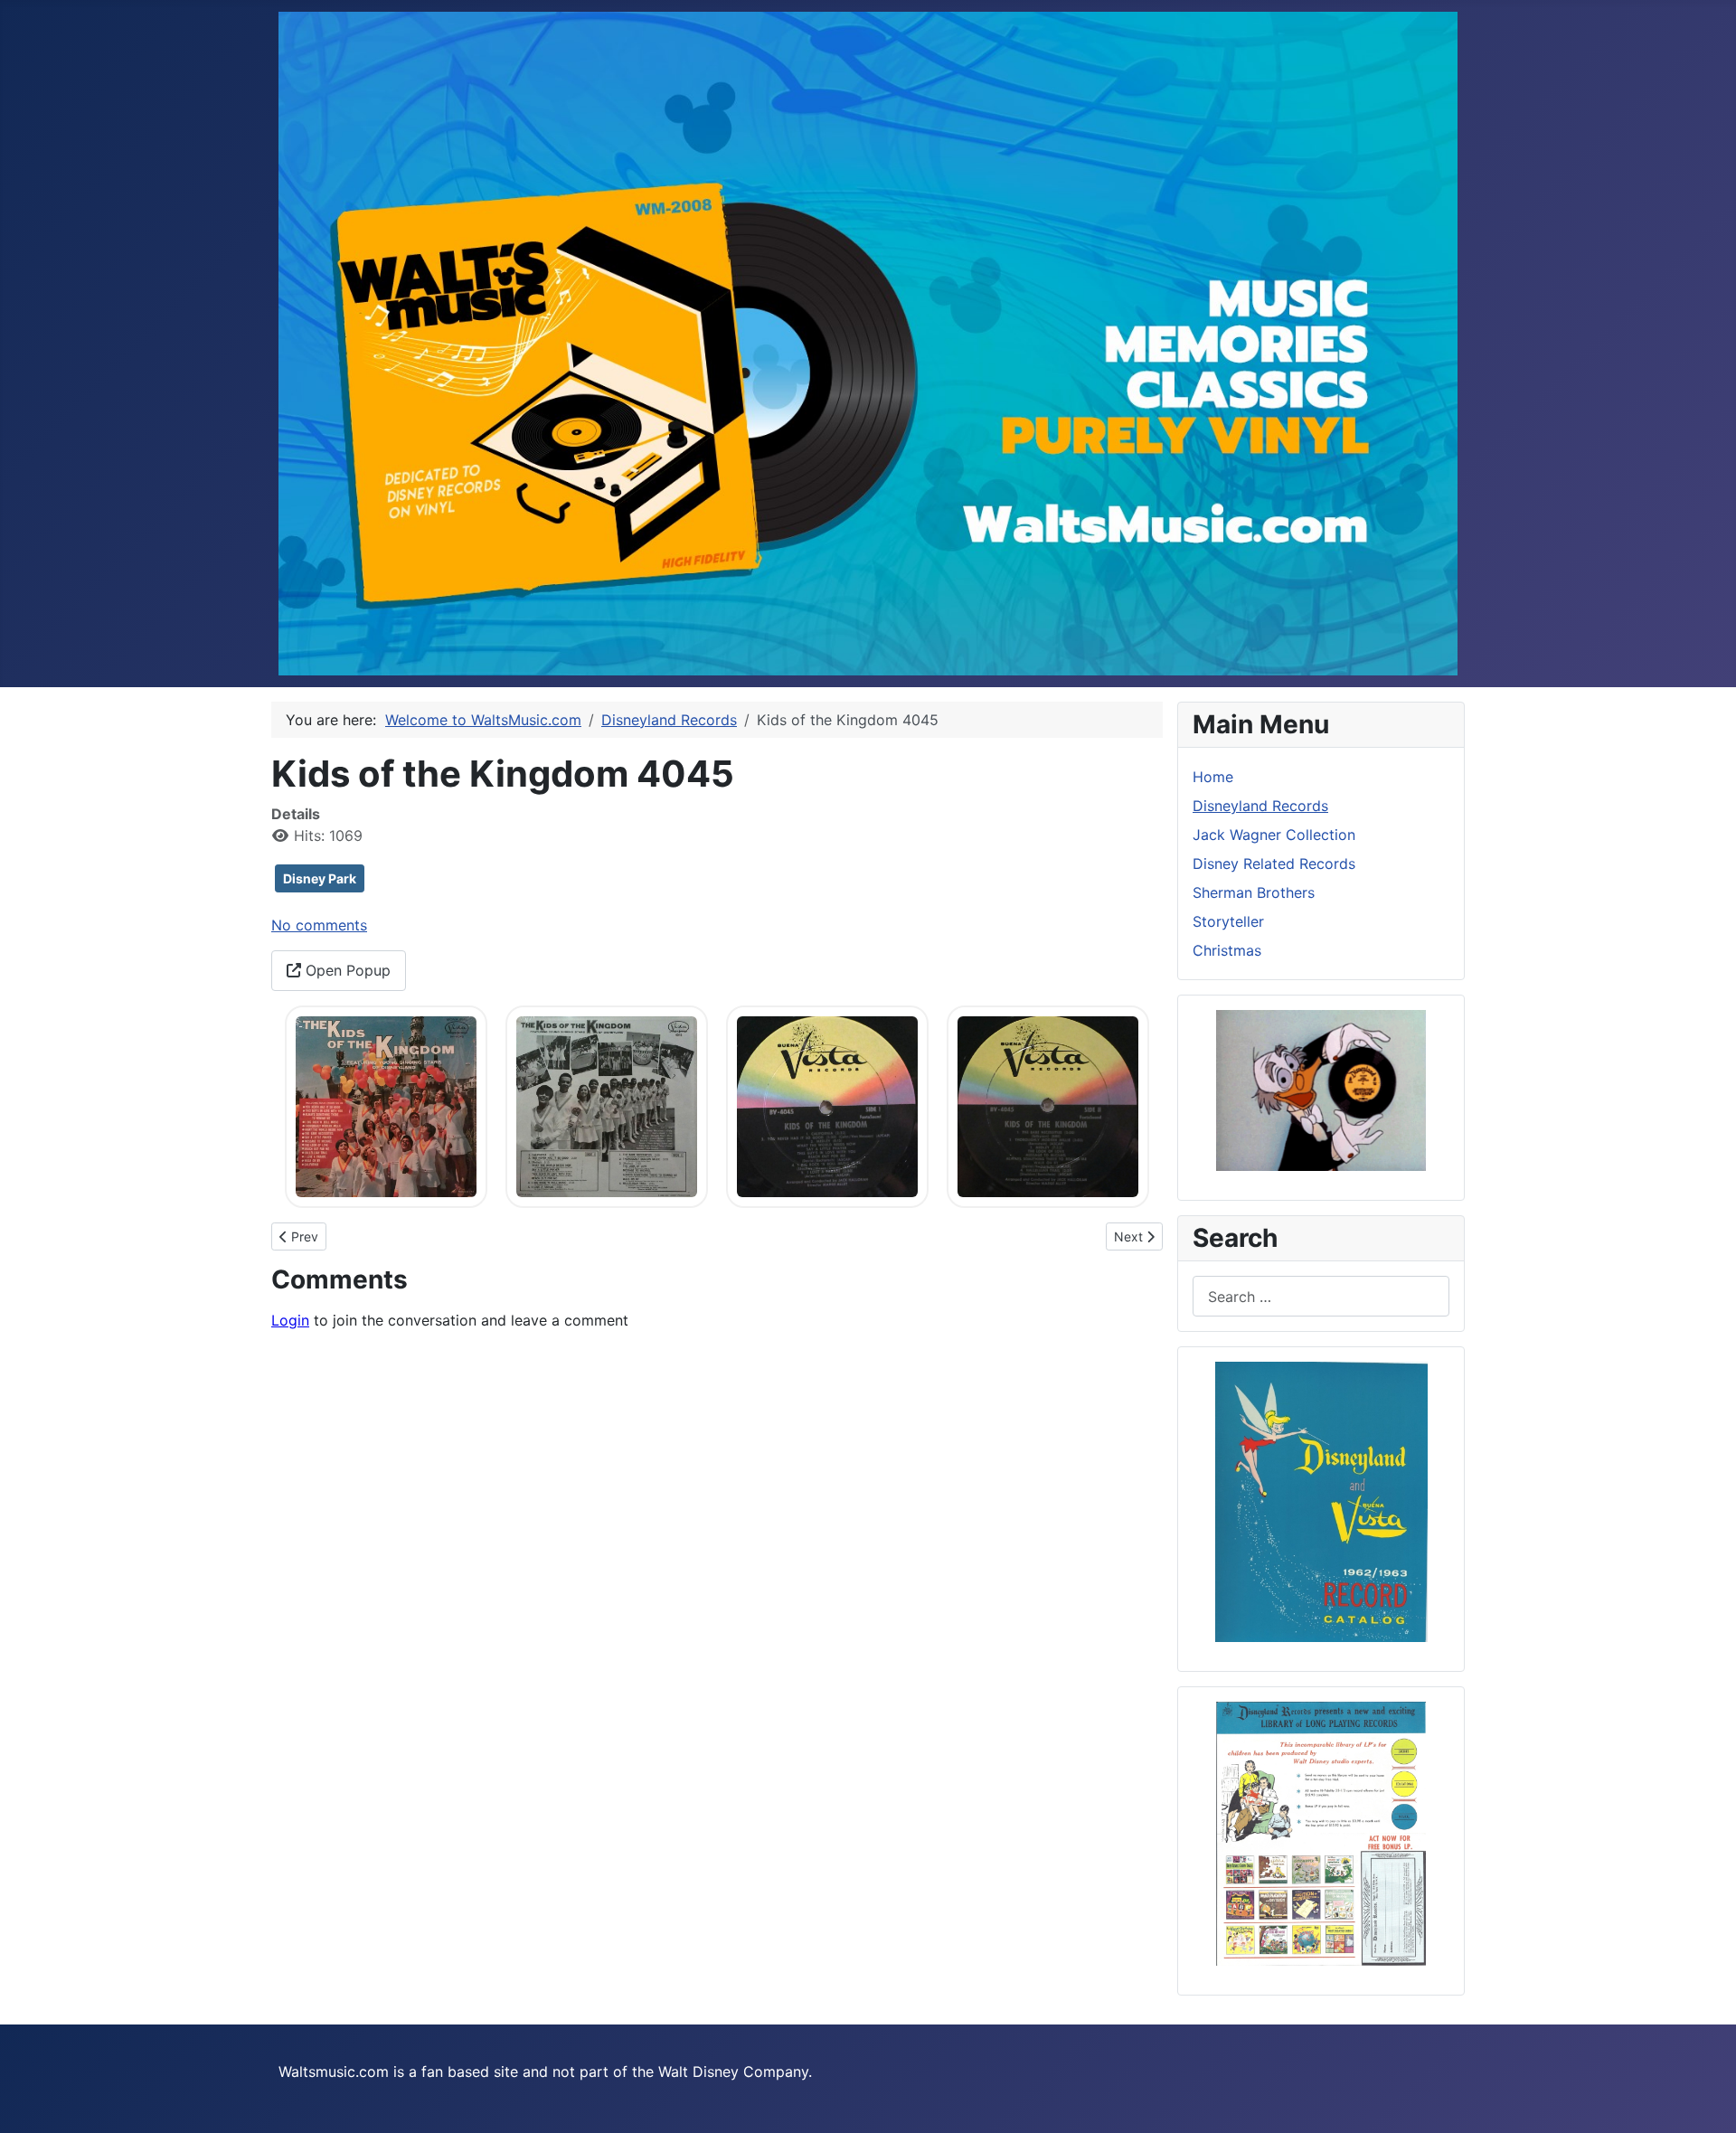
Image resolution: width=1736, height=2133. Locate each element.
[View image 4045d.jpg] (1048, 1105)
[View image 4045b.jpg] (607, 1105)
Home (1213, 777)
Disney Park (320, 878)
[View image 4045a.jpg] (386, 1105)
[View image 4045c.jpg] (827, 1105)
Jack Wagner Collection (1274, 835)
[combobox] (1321, 1296)
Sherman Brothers (1254, 892)
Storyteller (1228, 921)
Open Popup (346, 970)
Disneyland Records (1260, 806)
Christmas (1227, 950)
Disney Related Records (1274, 864)
